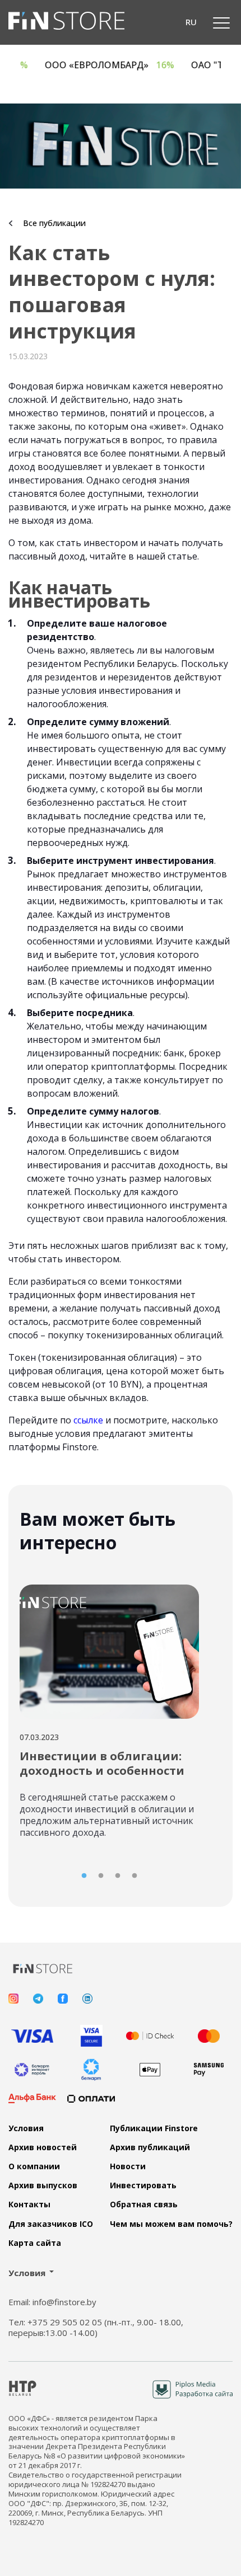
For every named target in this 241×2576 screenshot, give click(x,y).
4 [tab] (135, 1876)
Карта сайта (35, 2243)
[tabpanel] (109, 1707)
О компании (34, 2166)
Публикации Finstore (154, 2128)
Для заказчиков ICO (51, 2224)
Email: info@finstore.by (52, 2302)
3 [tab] (118, 1876)
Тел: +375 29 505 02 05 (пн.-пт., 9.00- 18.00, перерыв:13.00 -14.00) (96, 2328)
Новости (128, 2166)
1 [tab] (84, 1876)
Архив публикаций (150, 2147)
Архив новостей (43, 2147)
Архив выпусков (43, 2185)
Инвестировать (143, 2185)
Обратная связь (144, 2204)
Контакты (29, 2204)
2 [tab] (101, 1876)
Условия (26, 2128)
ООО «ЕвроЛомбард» (125, 65)
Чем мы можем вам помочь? (171, 2224)
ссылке (88, 1420)
